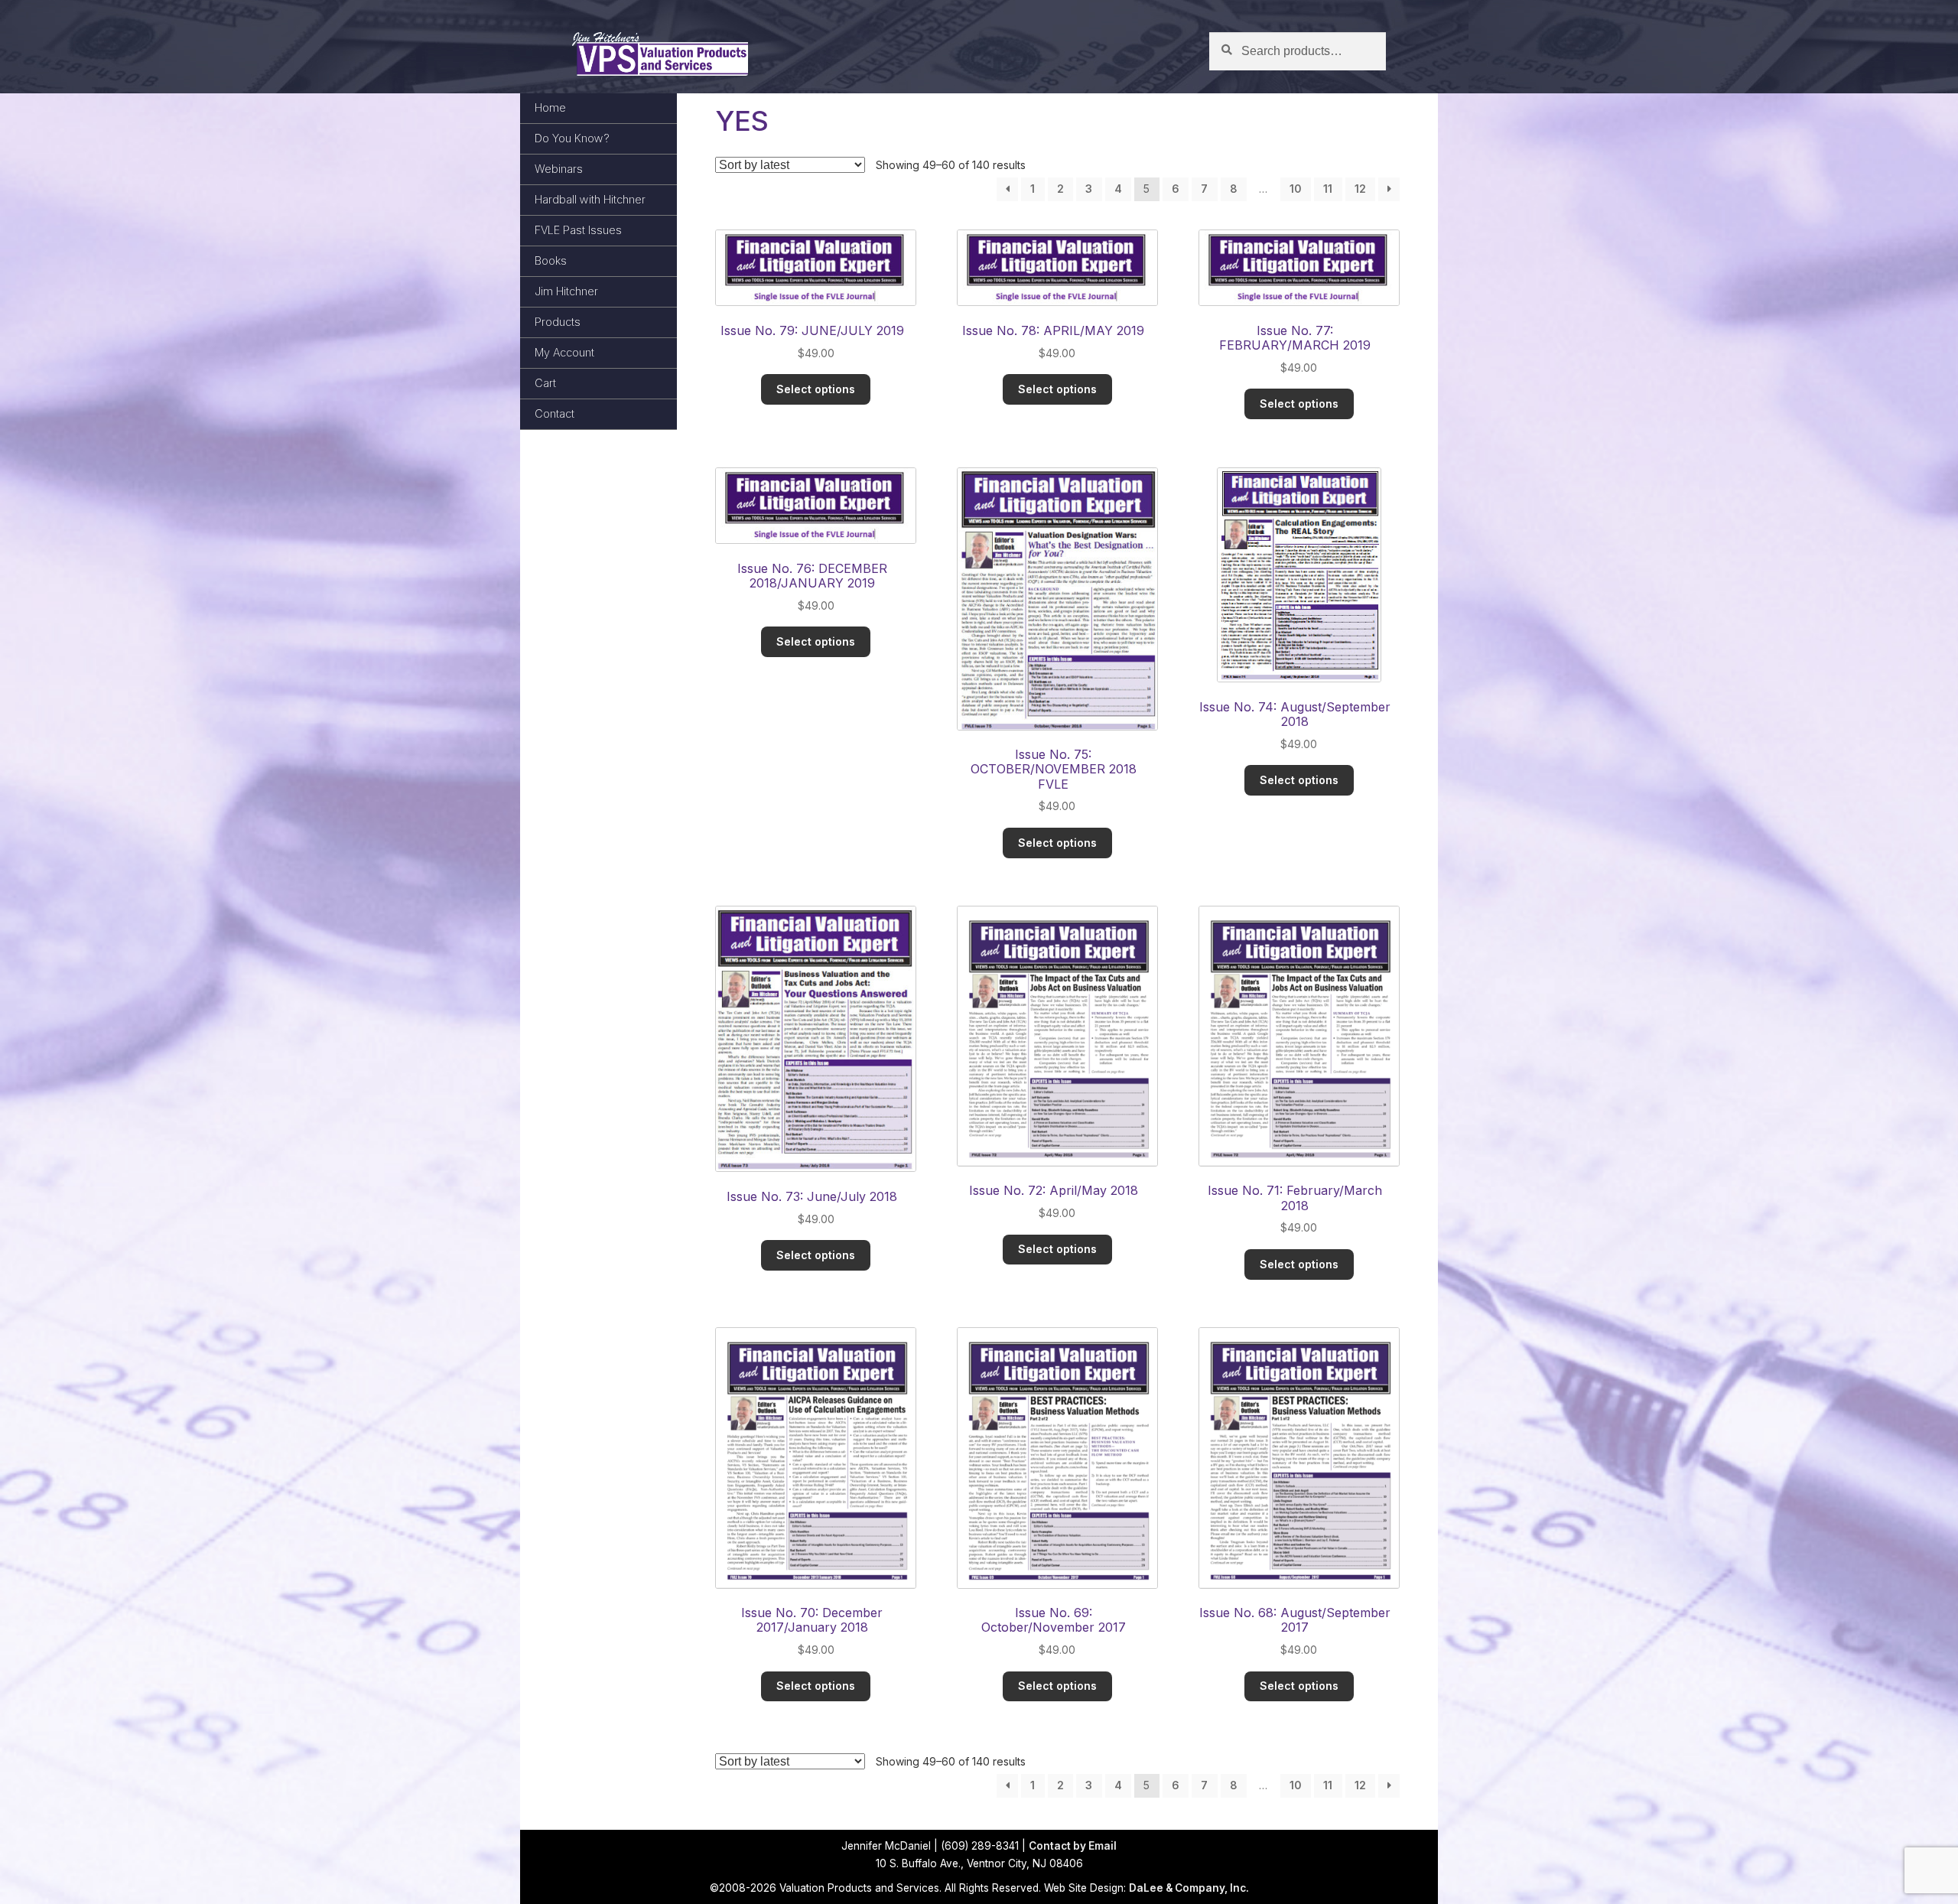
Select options (816, 389)
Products (558, 322)
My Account (564, 352)
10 (1296, 189)
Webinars (559, 169)
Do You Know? (572, 138)
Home (550, 107)
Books (551, 260)
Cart (545, 383)
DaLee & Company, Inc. (1189, 1888)
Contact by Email (1073, 1846)
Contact (555, 413)
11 (1328, 189)
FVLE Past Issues (578, 230)
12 (1360, 189)
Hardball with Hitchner (590, 199)
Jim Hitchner (566, 291)
